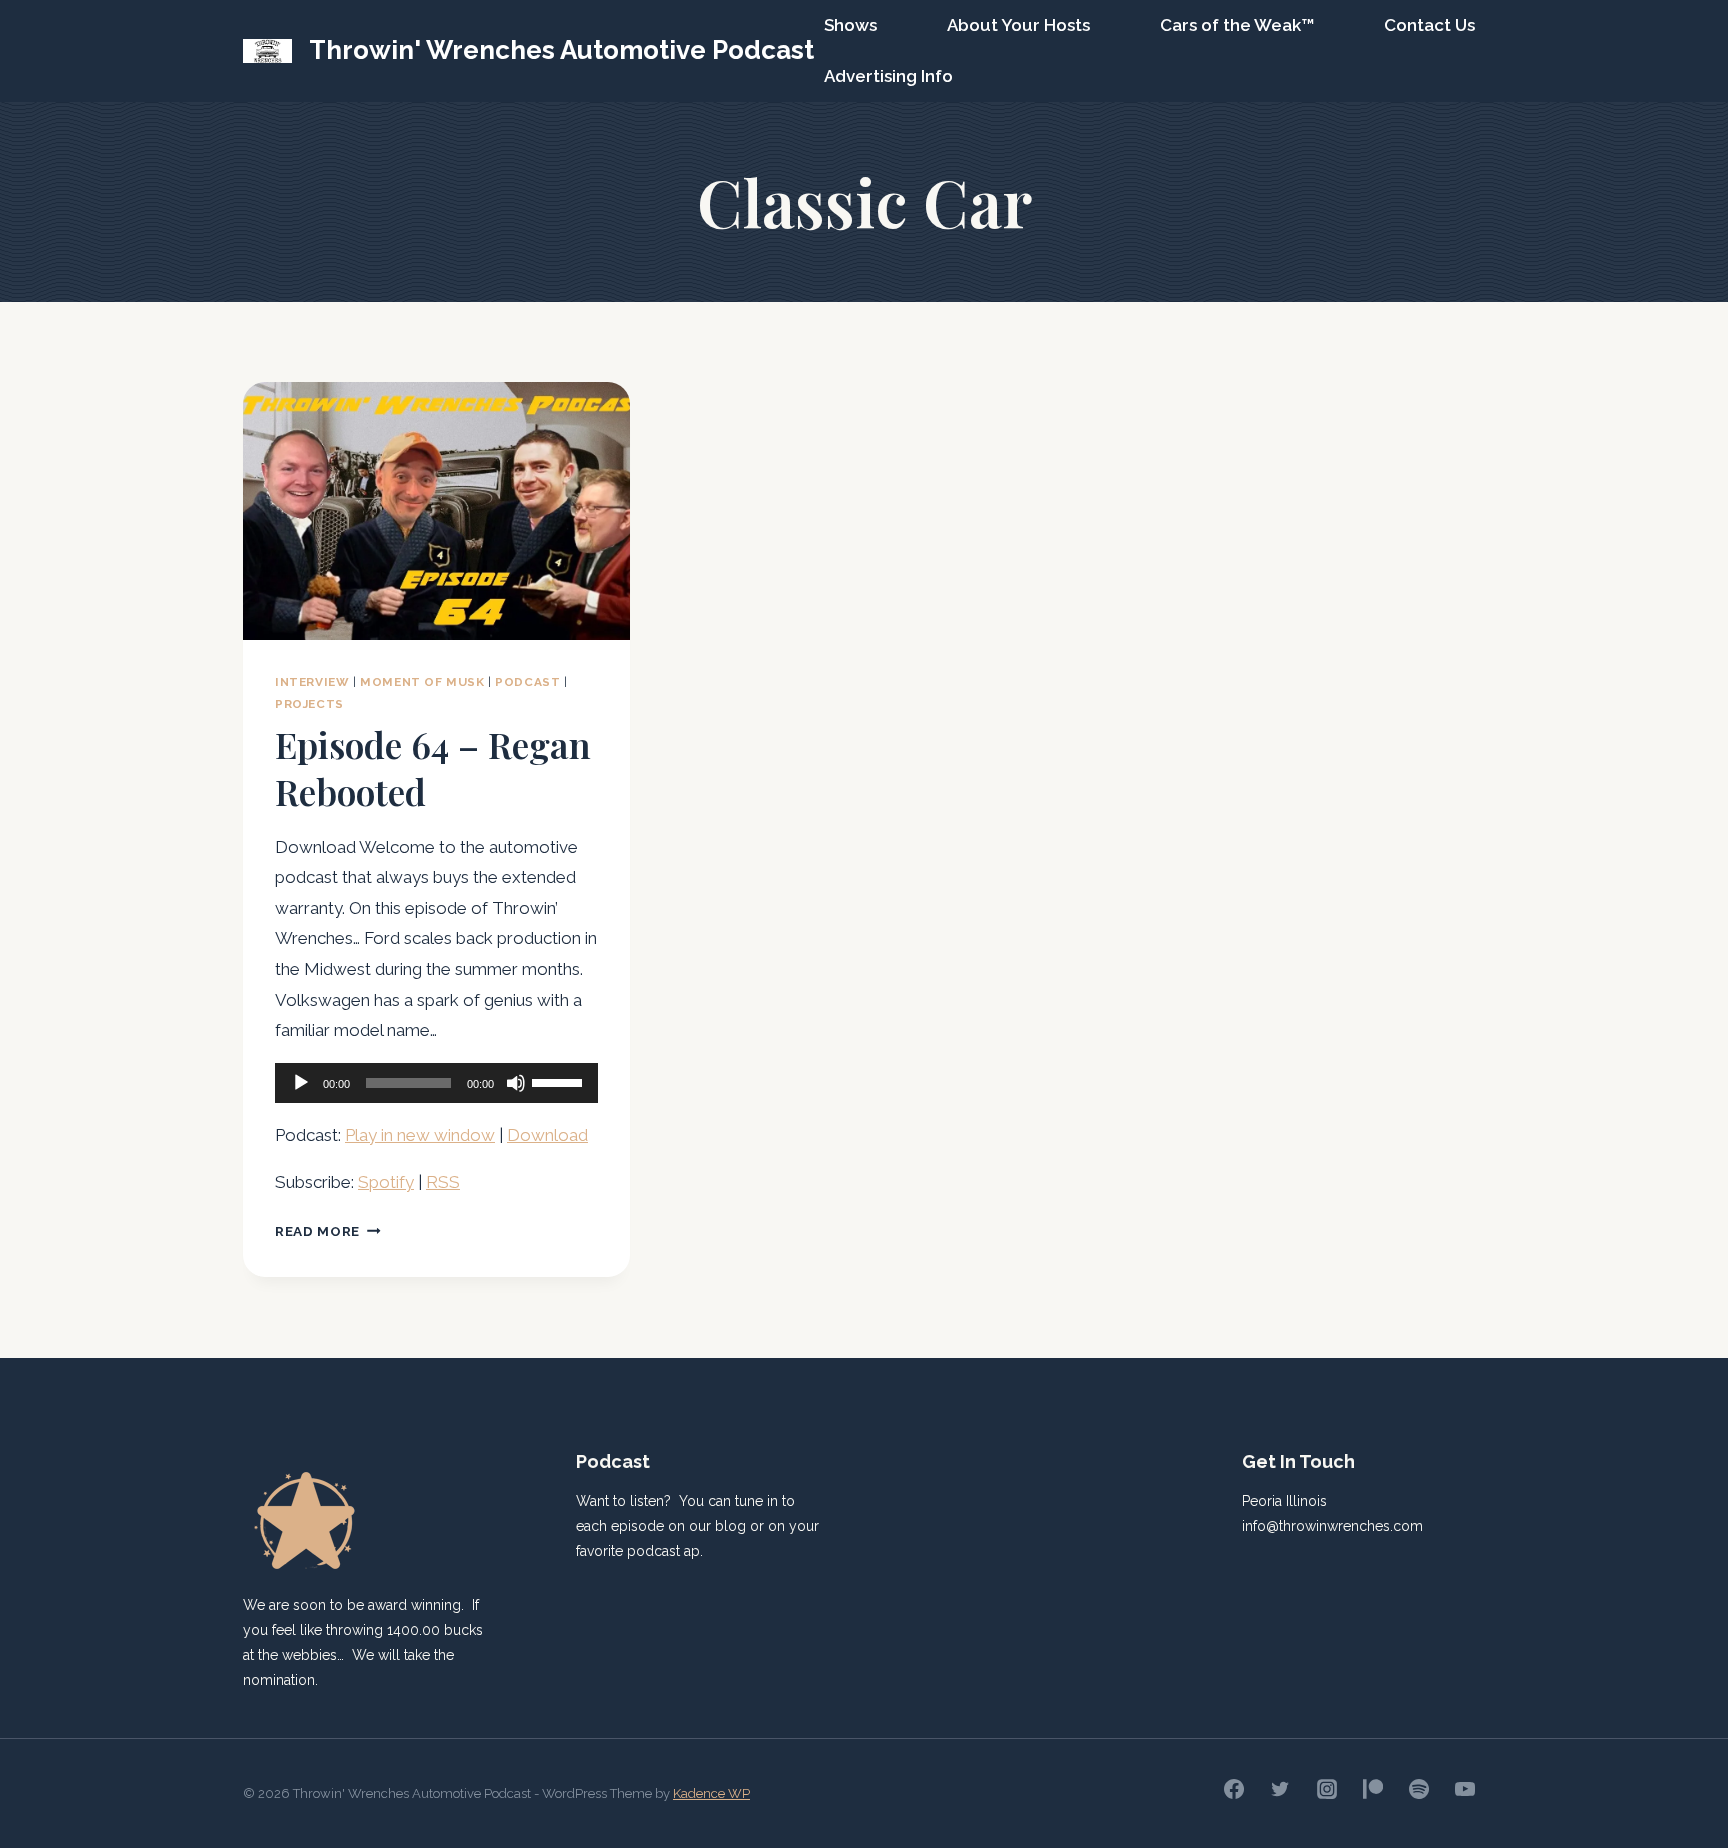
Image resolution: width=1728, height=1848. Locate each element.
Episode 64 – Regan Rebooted (433, 767)
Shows (850, 25)
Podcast (527, 682)
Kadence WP (711, 1793)
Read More (328, 1231)
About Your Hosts (1018, 25)
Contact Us (1429, 25)
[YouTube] (1465, 1789)
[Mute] (516, 1083)
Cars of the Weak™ (1237, 25)
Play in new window (420, 1135)
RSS (443, 1182)
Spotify (386, 1182)
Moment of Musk (422, 682)
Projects (309, 704)
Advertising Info (888, 76)
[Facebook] (1234, 1789)
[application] (436, 1083)
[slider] (560, 1081)
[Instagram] (1327, 1789)
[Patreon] (1373, 1789)
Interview (312, 682)
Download (547, 1135)
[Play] (301, 1083)
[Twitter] (1280, 1789)
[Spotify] (1419, 1789)
